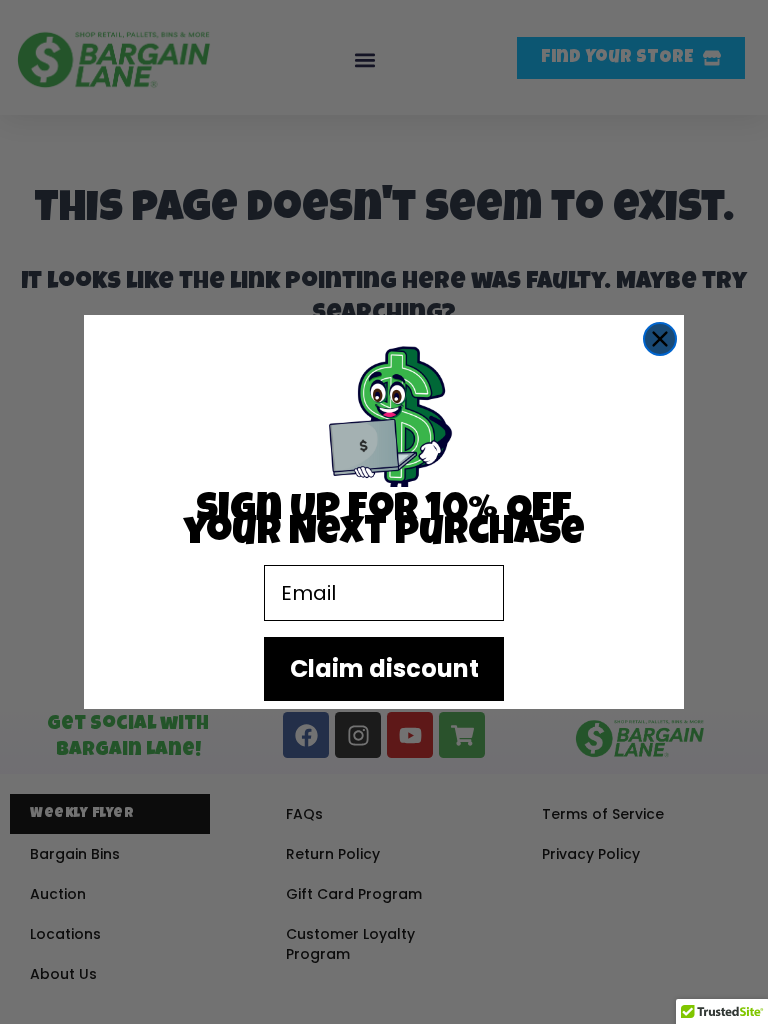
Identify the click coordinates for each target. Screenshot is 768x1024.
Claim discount (384, 668)
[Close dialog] (660, 339)
